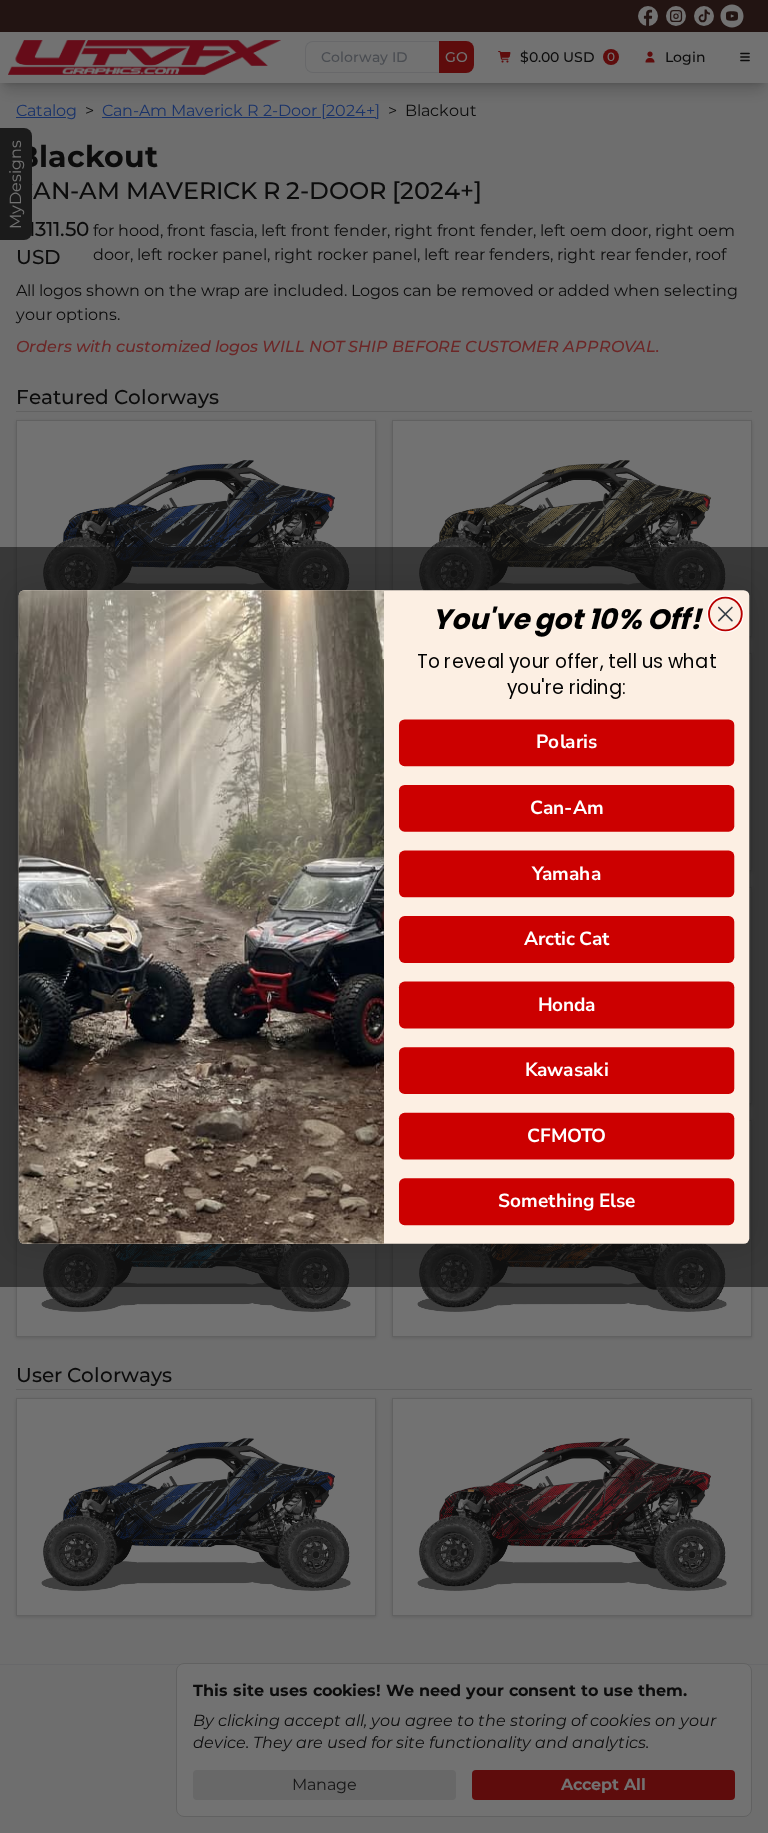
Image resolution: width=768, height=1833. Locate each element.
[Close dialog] (725, 613)
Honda (567, 1003)
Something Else (567, 1200)
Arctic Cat (567, 938)
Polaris (566, 741)
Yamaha (566, 872)
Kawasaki (566, 1069)
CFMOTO (566, 1135)
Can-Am (567, 807)
